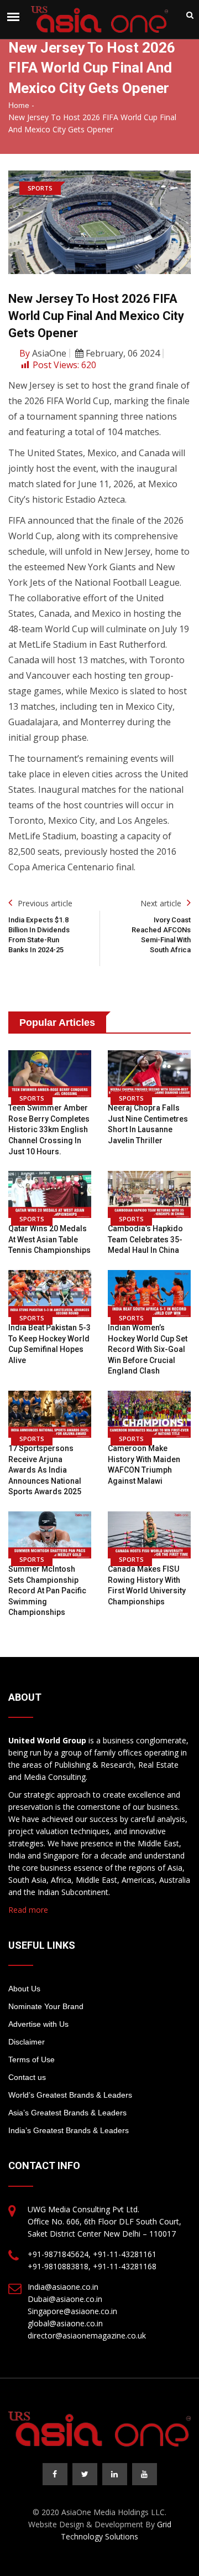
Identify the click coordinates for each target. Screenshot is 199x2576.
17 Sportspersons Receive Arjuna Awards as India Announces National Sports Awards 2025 (45, 1470)
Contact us (27, 2077)
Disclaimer (27, 2042)
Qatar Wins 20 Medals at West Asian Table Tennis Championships (49, 1239)
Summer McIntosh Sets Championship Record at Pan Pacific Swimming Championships (47, 1591)
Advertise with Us (38, 2024)
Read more (28, 1910)
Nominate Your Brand (46, 2006)
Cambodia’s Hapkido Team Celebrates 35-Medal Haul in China (145, 1239)
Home (19, 105)
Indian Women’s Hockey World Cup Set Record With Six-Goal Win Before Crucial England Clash (148, 1349)
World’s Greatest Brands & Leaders (70, 2095)
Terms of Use (32, 2059)
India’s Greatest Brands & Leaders (69, 2130)
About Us (24, 1989)
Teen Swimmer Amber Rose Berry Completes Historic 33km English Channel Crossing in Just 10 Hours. (49, 1129)
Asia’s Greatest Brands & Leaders (67, 2113)
